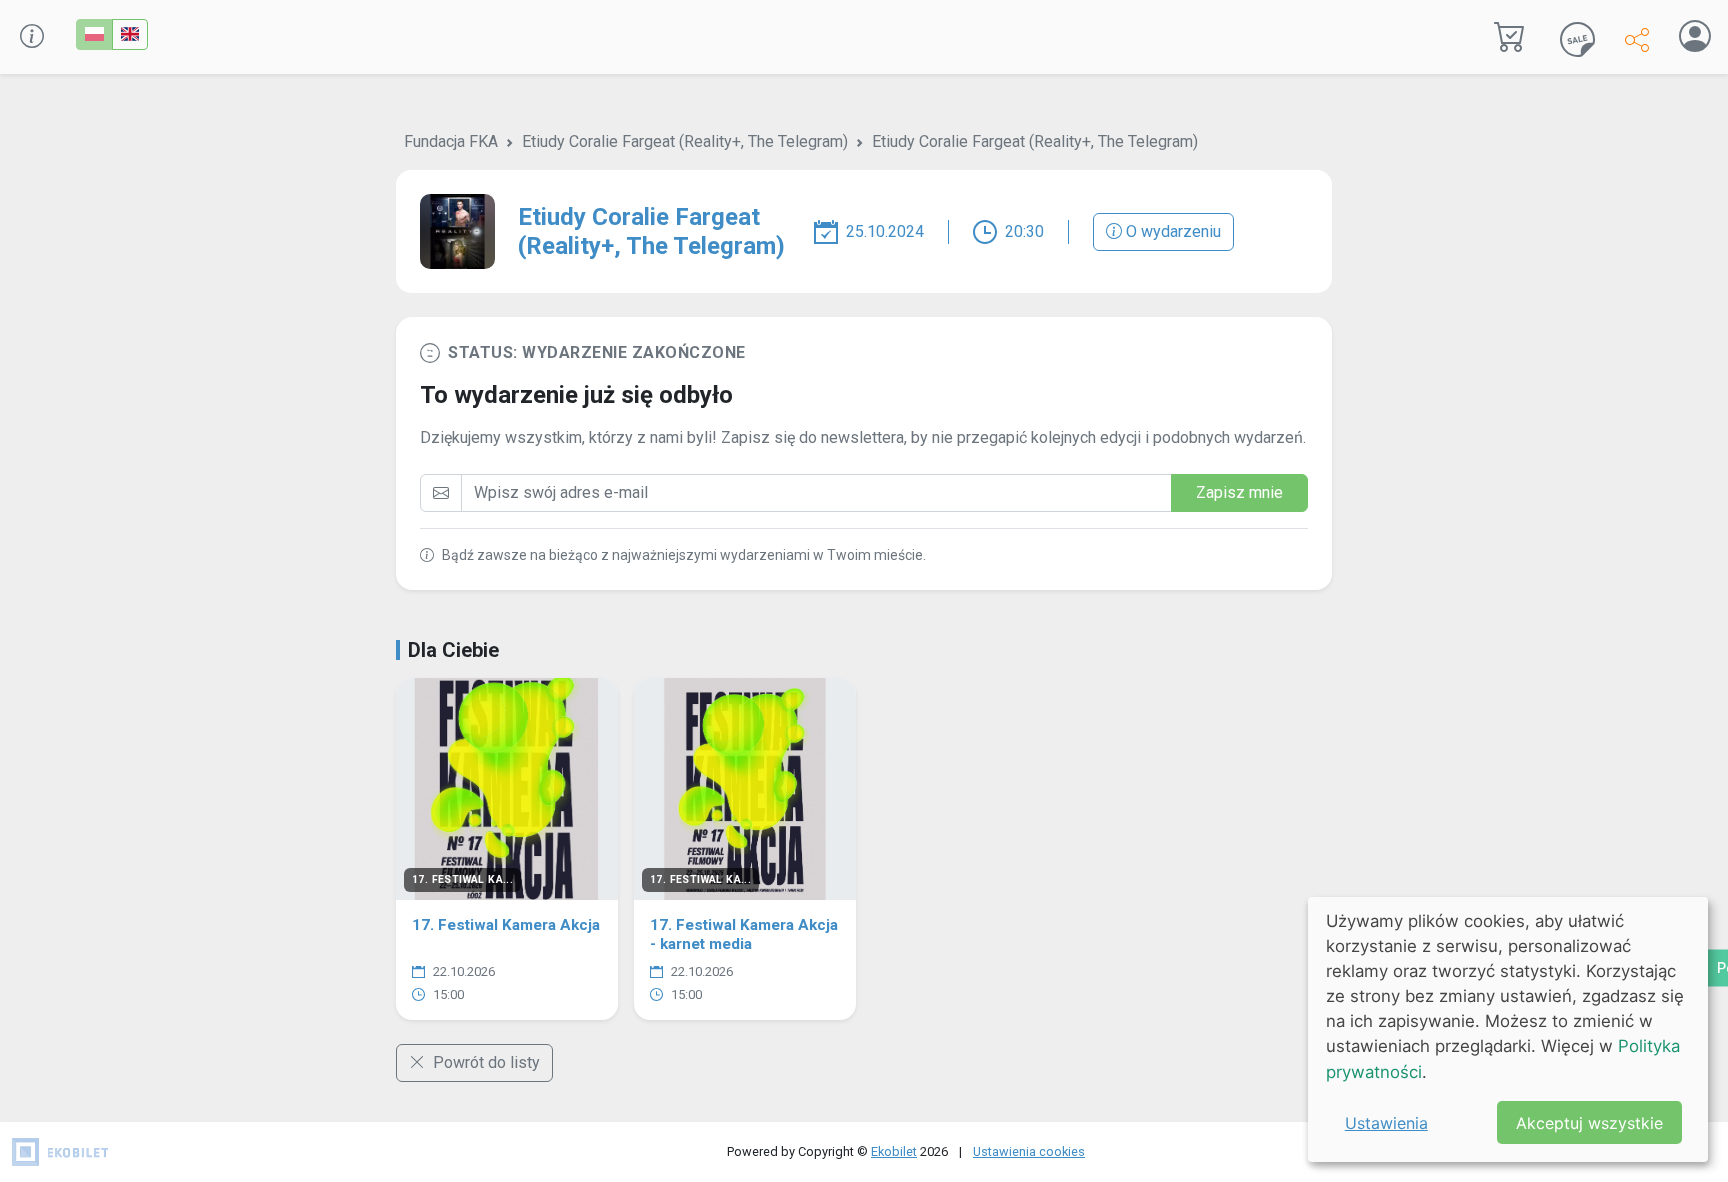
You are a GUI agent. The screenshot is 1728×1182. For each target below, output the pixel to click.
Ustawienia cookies (1029, 1151)
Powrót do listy (484, 1062)
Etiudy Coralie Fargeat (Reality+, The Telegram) (685, 141)
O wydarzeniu (1171, 231)
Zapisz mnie (1239, 492)
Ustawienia (1386, 1123)
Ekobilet (894, 1151)
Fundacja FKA (451, 141)
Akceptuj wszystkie (1589, 1123)
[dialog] (1508, 1029)
